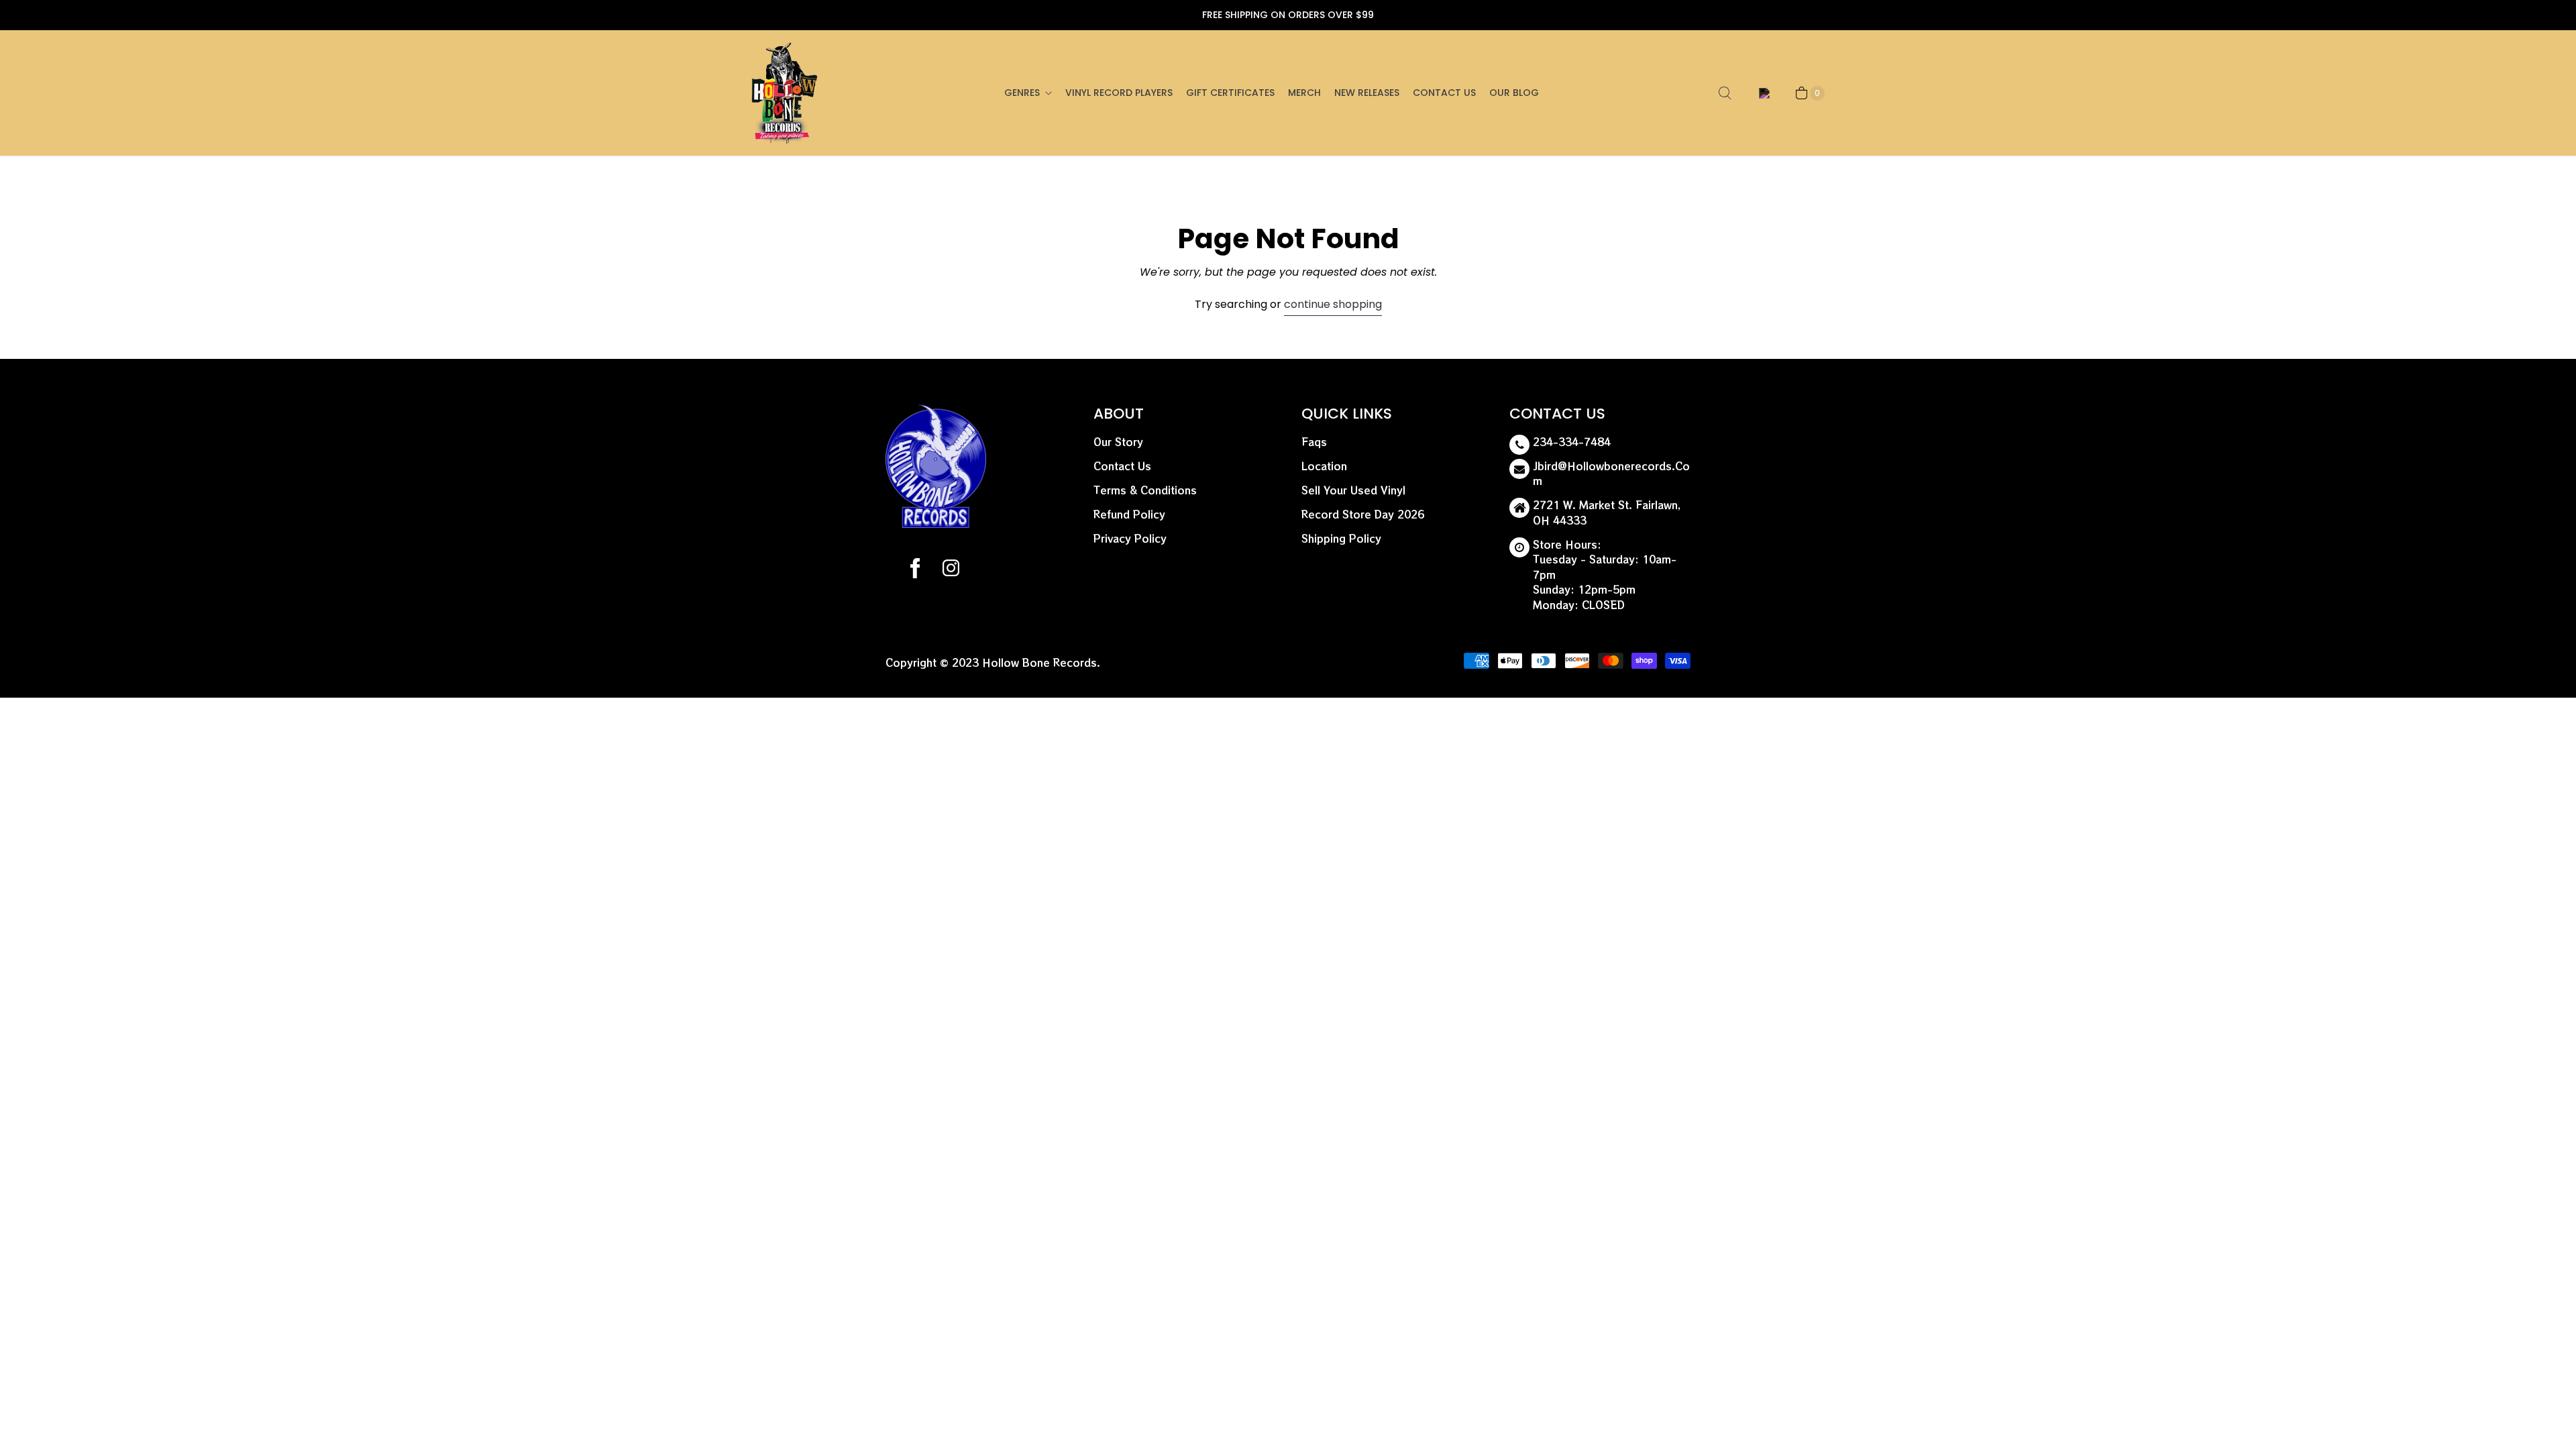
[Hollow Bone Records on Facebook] (915, 570)
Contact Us (1444, 93)
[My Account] (1762, 93)
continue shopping (1333, 304)
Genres (1022, 93)
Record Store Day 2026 (1363, 514)
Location (1324, 466)
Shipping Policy (1341, 538)
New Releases (1367, 93)
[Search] (1725, 93)
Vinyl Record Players (1119, 93)
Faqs (1314, 442)
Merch (1304, 93)
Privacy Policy (1130, 538)
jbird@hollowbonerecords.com (1611, 474)
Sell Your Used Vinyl (1353, 490)
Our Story (1118, 442)
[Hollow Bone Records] (785, 93)
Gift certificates (1230, 93)
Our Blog (1514, 93)
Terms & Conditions (1145, 490)
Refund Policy (1129, 514)
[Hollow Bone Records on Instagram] (950, 570)
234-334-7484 (1572, 442)
